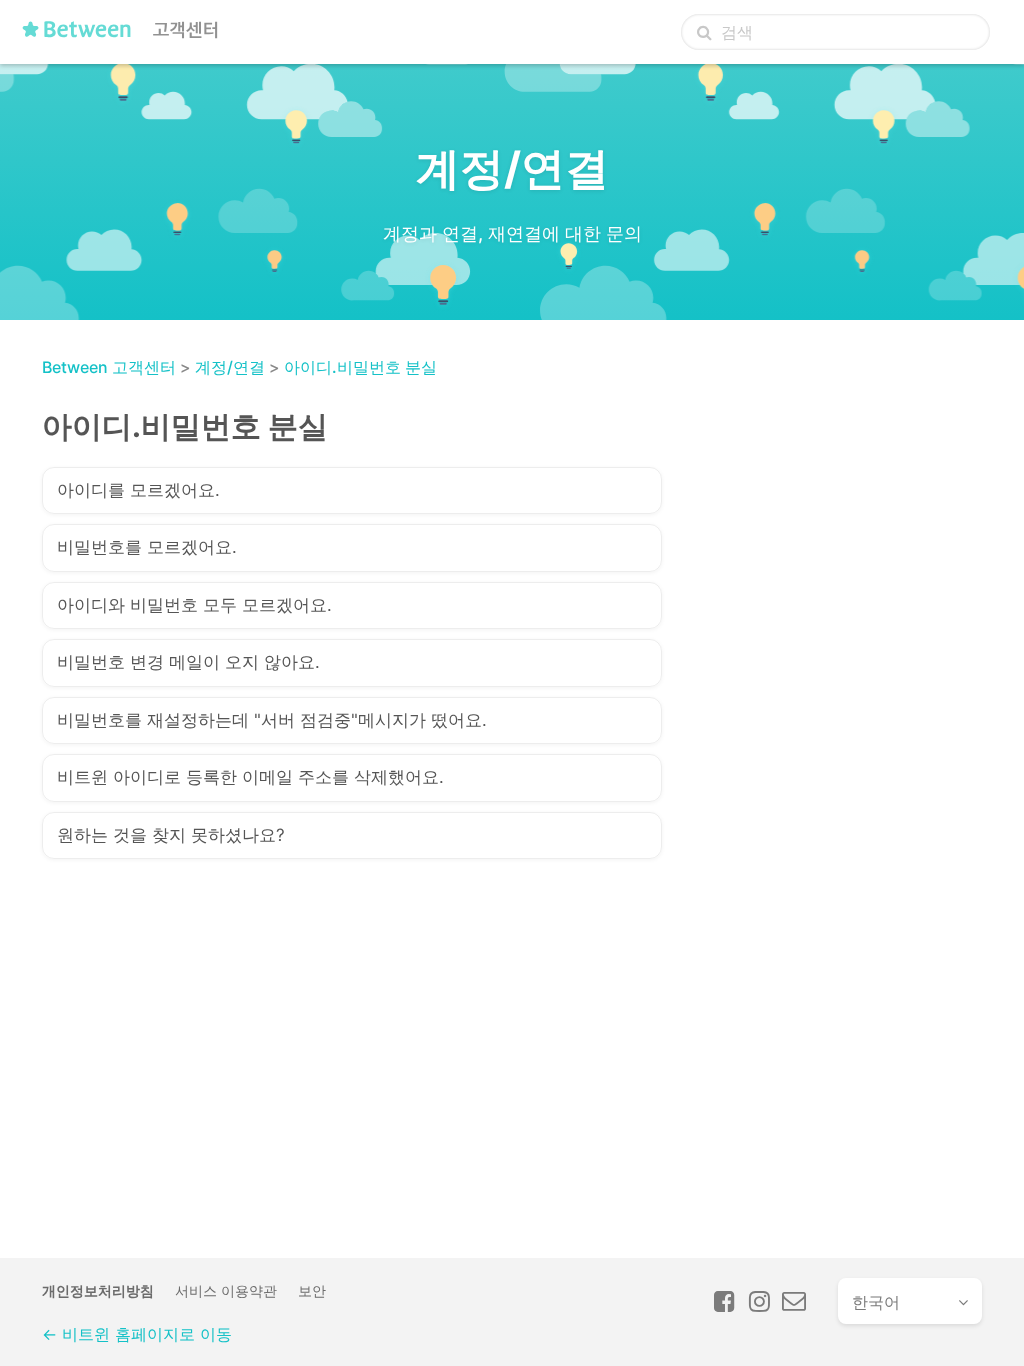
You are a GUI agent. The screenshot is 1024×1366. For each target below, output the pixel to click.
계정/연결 (230, 367)
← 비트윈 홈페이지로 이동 (137, 1334)
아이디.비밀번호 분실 (360, 367)
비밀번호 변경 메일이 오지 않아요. (188, 662)
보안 (312, 1290)
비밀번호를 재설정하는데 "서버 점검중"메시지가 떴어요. (272, 720)
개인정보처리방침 (98, 1290)
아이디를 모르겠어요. (138, 490)
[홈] (125, 37)
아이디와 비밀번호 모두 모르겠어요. (194, 605)
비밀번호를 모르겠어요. (147, 547)
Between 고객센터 (109, 367)
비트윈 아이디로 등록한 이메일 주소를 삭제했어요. (250, 777)
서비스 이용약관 (226, 1290)
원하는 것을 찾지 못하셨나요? (171, 835)
